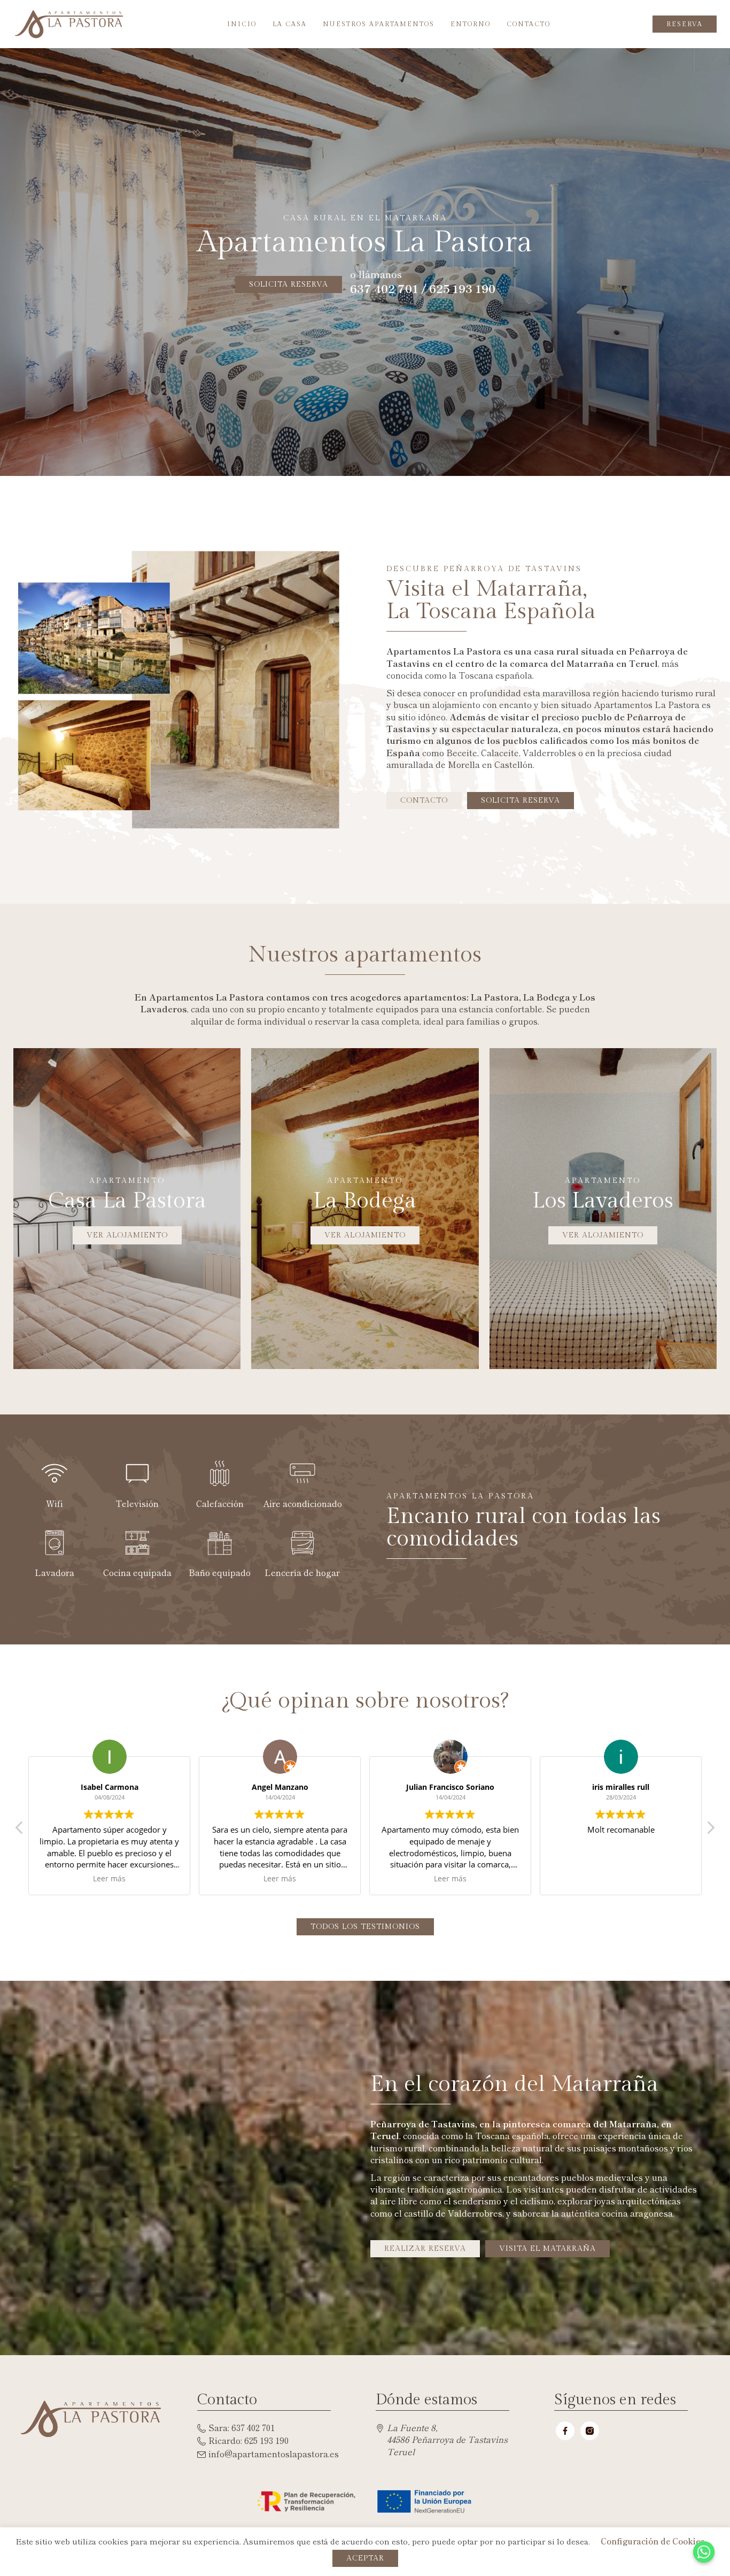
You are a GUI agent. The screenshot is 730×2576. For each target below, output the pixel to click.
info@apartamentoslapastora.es (274, 2454)
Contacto (529, 24)
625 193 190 (462, 289)
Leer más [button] (109, 1879)
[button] (710, 1831)
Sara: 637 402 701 (242, 2427)
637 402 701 (384, 289)
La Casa (290, 24)
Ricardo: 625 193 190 (248, 2440)
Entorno (471, 24)
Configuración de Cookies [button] (653, 2541)
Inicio (242, 24)
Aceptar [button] (365, 2558)
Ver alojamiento (127, 1235)
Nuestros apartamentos (379, 24)
